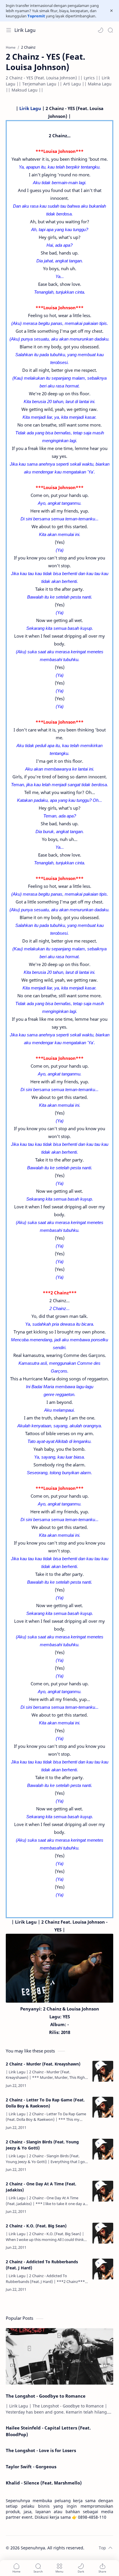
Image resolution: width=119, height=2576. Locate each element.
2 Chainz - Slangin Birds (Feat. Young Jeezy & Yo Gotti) (42, 2145)
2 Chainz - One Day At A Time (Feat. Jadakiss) (41, 2187)
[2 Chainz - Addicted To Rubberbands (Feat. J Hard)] (103, 2269)
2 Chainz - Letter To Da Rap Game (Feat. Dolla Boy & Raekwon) (45, 2103)
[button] (101, 30)
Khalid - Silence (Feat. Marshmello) (44, 2483)
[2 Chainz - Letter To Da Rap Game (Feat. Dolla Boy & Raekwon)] (103, 2107)
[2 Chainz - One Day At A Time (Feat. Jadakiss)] (103, 2191)
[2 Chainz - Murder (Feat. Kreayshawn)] (103, 2071)
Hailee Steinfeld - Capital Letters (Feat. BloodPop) (48, 2431)
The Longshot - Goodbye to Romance (46, 2396)
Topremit (36, 16)
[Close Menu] (111, 11)
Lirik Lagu (25, 30)
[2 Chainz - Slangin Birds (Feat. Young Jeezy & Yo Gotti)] (103, 2149)
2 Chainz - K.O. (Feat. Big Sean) (36, 2226)
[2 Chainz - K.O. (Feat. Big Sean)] (103, 2233)
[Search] (110, 30)
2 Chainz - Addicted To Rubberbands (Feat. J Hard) (42, 2265)
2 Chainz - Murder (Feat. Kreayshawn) (43, 2064)
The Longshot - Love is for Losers (41, 2450)
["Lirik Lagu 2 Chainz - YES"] (59, 1968)
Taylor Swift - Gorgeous (31, 2467)
